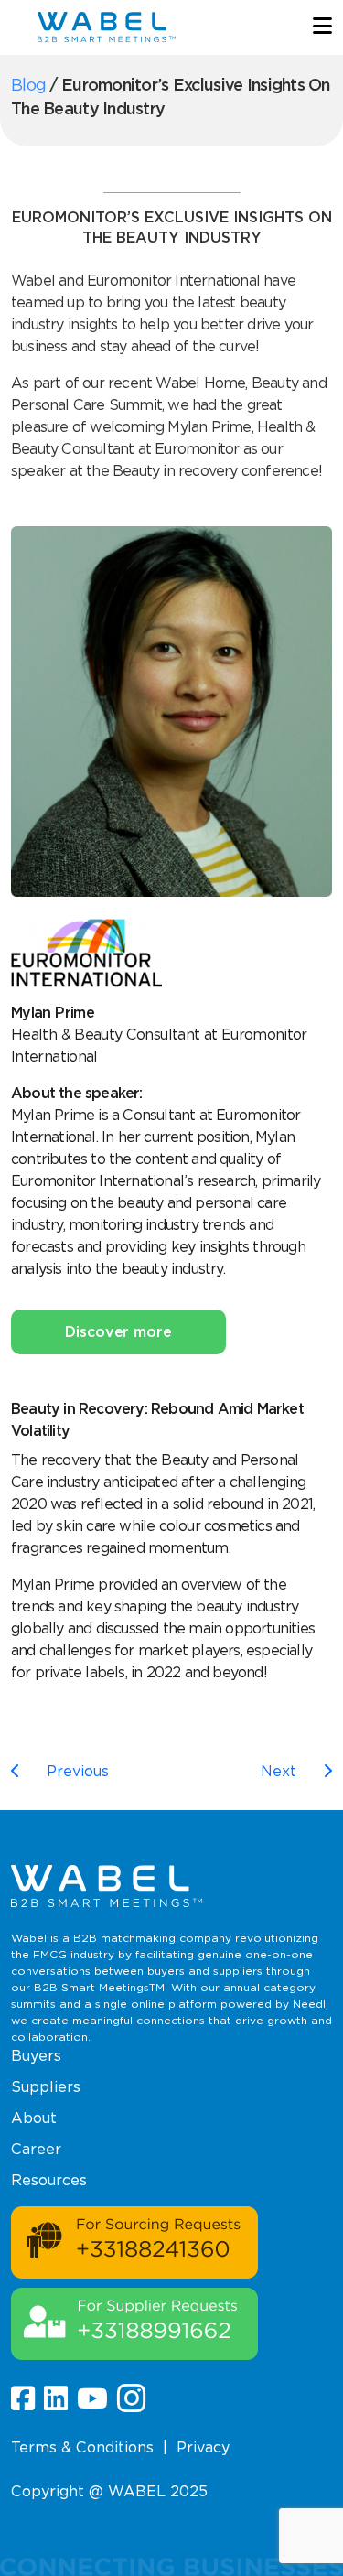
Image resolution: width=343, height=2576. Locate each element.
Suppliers (46, 2087)
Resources (49, 2180)
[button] (322, 27)
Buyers (36, 2056)
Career (36, 2149)
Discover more (118, 1332)
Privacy (203, 2447)
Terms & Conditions (82, 2447)
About (34, 2118)
